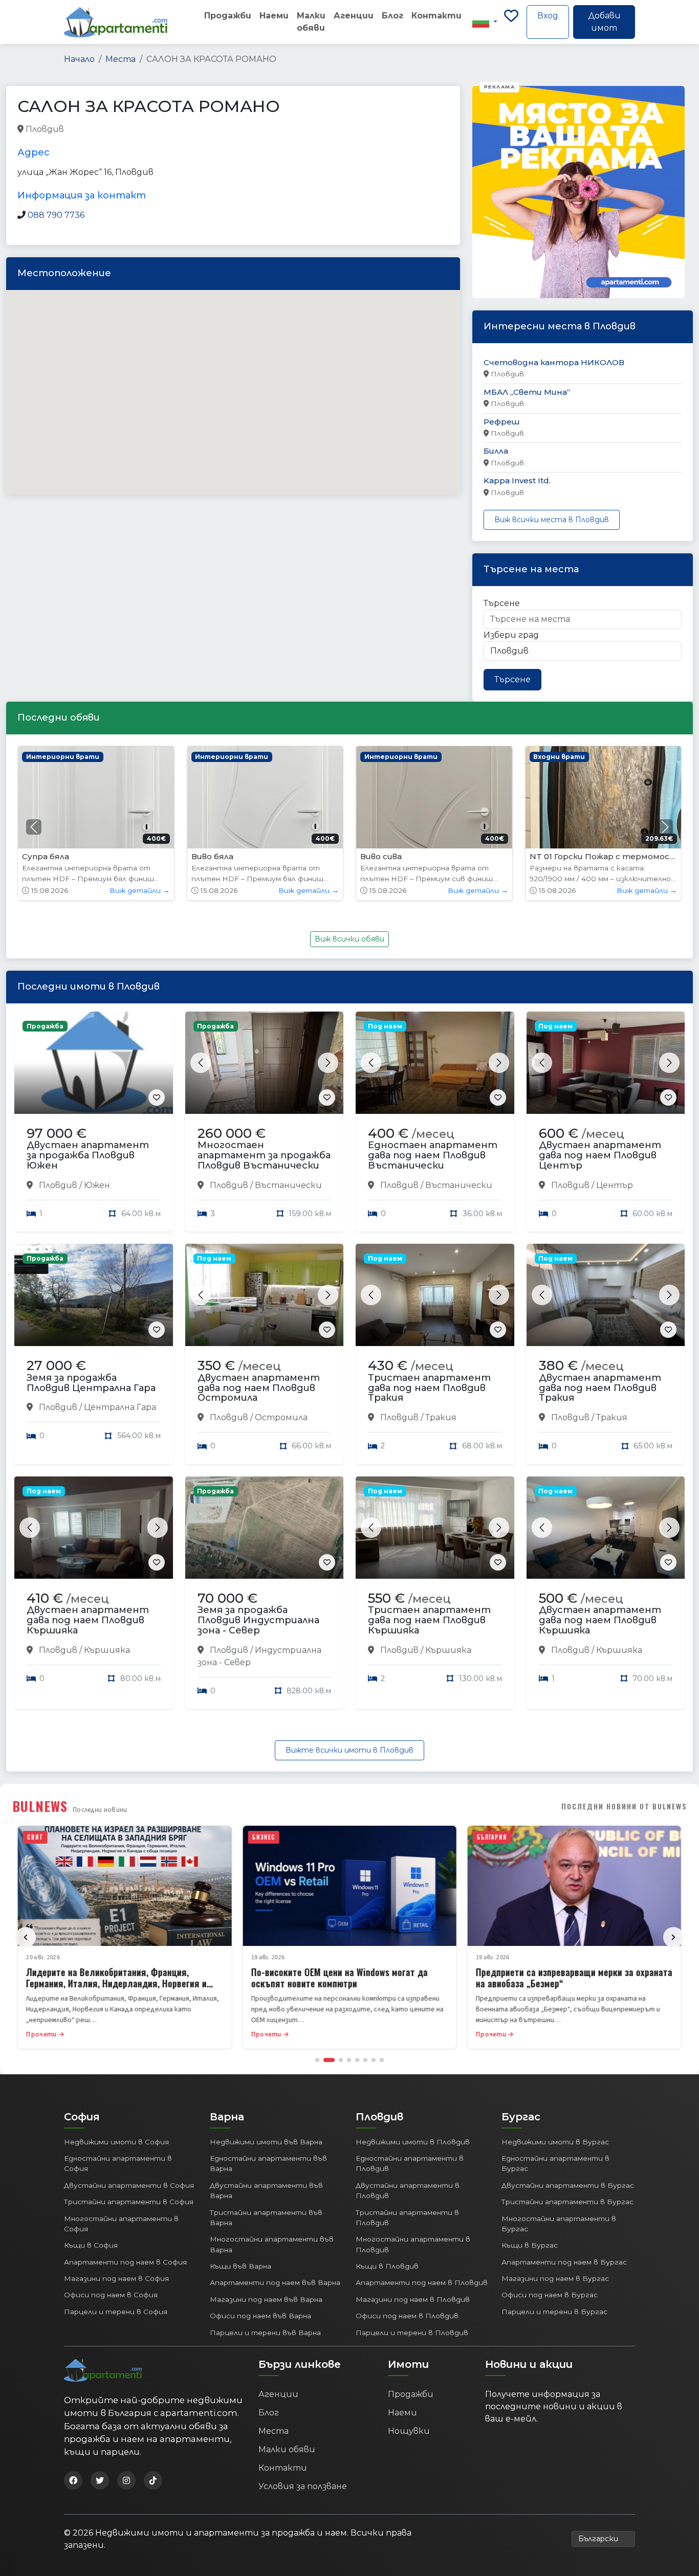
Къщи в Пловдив (387, 2266)
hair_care (84, 130)
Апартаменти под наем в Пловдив (422, 2282)
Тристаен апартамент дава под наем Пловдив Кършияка (429, 1620)
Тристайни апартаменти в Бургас (567, 2202)
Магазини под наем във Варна (266, 2299)
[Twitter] (100, 2480)
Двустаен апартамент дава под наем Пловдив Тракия (600, 1388)
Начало (79, 59)
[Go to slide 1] (317, 2060)
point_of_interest (141, 130)
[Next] (673, 1937)
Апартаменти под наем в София (125, 2262)
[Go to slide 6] (365, 2060)
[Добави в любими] (157, 1097)
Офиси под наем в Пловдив (407, 2316)
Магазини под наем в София (116, 2278)
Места (121, 59)
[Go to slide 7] (374, 2060)
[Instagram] (126, 2480)
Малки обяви (311, 22)
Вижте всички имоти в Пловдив (349, 1750)
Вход (548, 16)
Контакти (436, 16)
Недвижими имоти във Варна (266, 2142)
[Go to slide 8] (382, 2060)
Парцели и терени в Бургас (554, 2312)
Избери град (511, 635)
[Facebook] (73, 2480)
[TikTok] (153, 2480)
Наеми (274, 16)
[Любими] (511, 22)
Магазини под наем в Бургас (555, 2278)
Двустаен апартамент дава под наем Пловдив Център (600, 1155)
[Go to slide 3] (341, 2060)
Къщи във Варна (241, 2266)
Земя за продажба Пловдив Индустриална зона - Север (258, 1620)
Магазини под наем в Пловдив (413, 2299)
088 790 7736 (56, 215)
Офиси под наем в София (111, 2295)
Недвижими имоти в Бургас (555, 2142)
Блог (392, 16)
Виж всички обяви (349, 939)
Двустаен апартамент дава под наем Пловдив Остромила (259, 1388)
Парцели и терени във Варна (265, 2333)
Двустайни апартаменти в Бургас (568, 2185)
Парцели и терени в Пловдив (412, 2333)
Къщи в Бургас (530, 2245)
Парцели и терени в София (116, 2312)
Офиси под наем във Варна (260, 2316)
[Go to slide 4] (349, 2060)
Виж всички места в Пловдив (552, 520)
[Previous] (26, 1937)
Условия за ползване (303, 2486)
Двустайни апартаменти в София (129, 2185)
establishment (207, 130)
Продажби (228, 16)
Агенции (354, 16)
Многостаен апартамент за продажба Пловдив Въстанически (264, 1155)
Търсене (502, 603)
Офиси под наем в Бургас (550, 2295)
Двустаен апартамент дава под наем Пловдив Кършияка (88, 1620)
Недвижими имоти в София (116, 2142)
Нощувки (409, 2431)
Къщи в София (91, 2245)
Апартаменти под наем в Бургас (564, 2262)
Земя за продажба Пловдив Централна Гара (91, 1383)
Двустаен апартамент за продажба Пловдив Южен (88, 1155)
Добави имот (604, 22)
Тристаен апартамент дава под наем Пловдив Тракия (429, 1388)
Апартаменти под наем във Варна (275, 2282)
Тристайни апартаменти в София (129, 2202)
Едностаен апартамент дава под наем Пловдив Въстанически (433, 1155)
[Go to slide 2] (329, 2060)
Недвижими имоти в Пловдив (413, 2142)
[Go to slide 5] (357, 2060)
